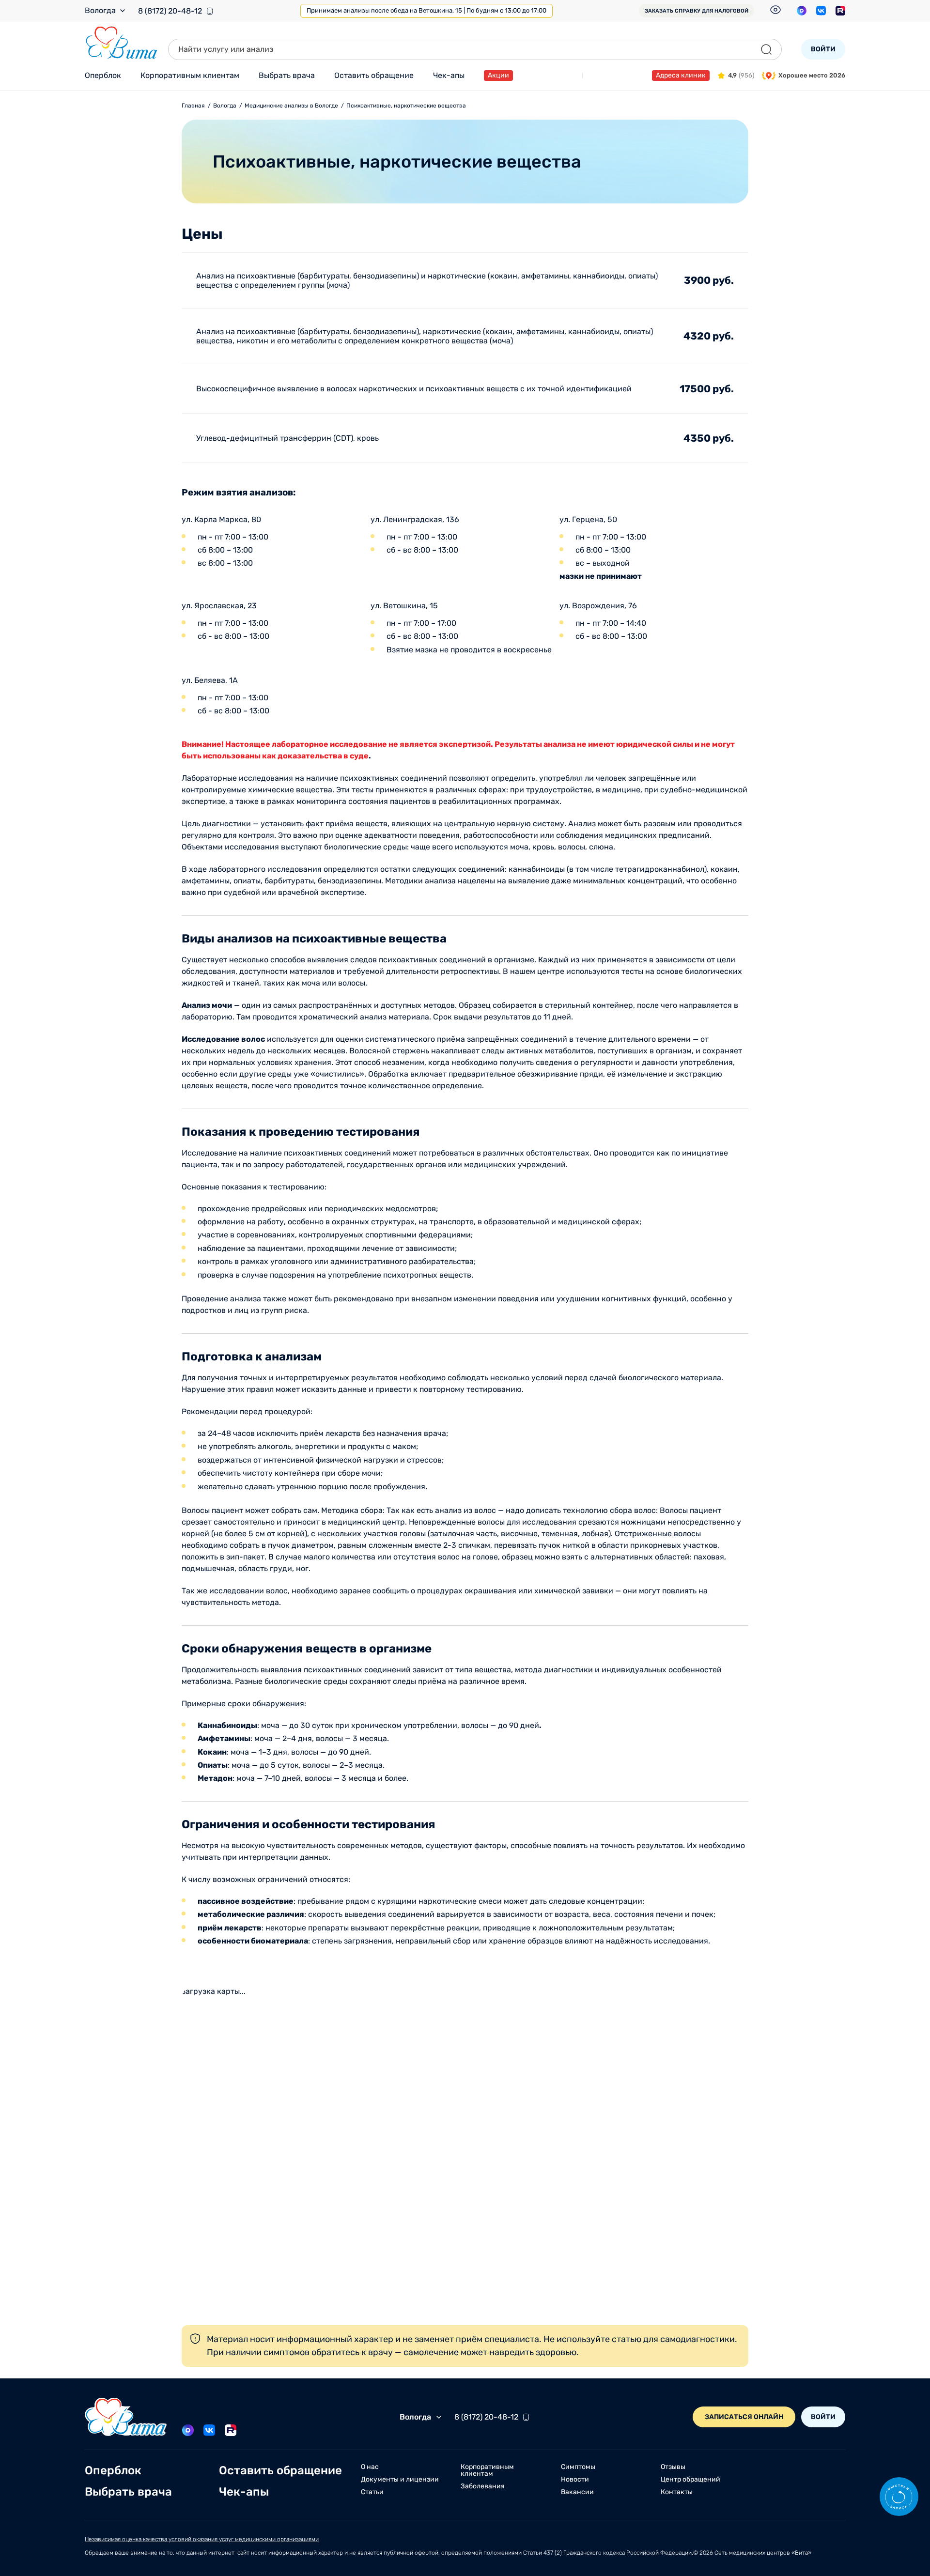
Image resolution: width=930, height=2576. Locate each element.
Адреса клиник (681, 75)
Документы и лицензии (400, 2480)
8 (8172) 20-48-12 (170, 11)
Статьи (372, 2492)
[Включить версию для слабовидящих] (775, 10)
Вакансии (577, 2492)
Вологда (100, 11)
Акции (498, 75)
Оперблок (103, 75)
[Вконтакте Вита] (821, 11)
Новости (575, 2480)
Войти (823, 49)
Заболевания (483, 2486)
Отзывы (673, 2467)
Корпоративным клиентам (190, 75)
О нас (370, 2467)
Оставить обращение (374, 75)
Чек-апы (449, 75)
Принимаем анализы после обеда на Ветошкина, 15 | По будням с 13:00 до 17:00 (426, 10)
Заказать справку (697, 11)
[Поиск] (766, 49)
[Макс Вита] (802, 11)
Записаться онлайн (744, 2417)
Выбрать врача (287, 75)
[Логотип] (122, 43)
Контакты (677, 2492)
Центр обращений (690, 2480)
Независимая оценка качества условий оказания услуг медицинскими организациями (202, 2539)
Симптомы (578, 2467)
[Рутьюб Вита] (840, 11)
